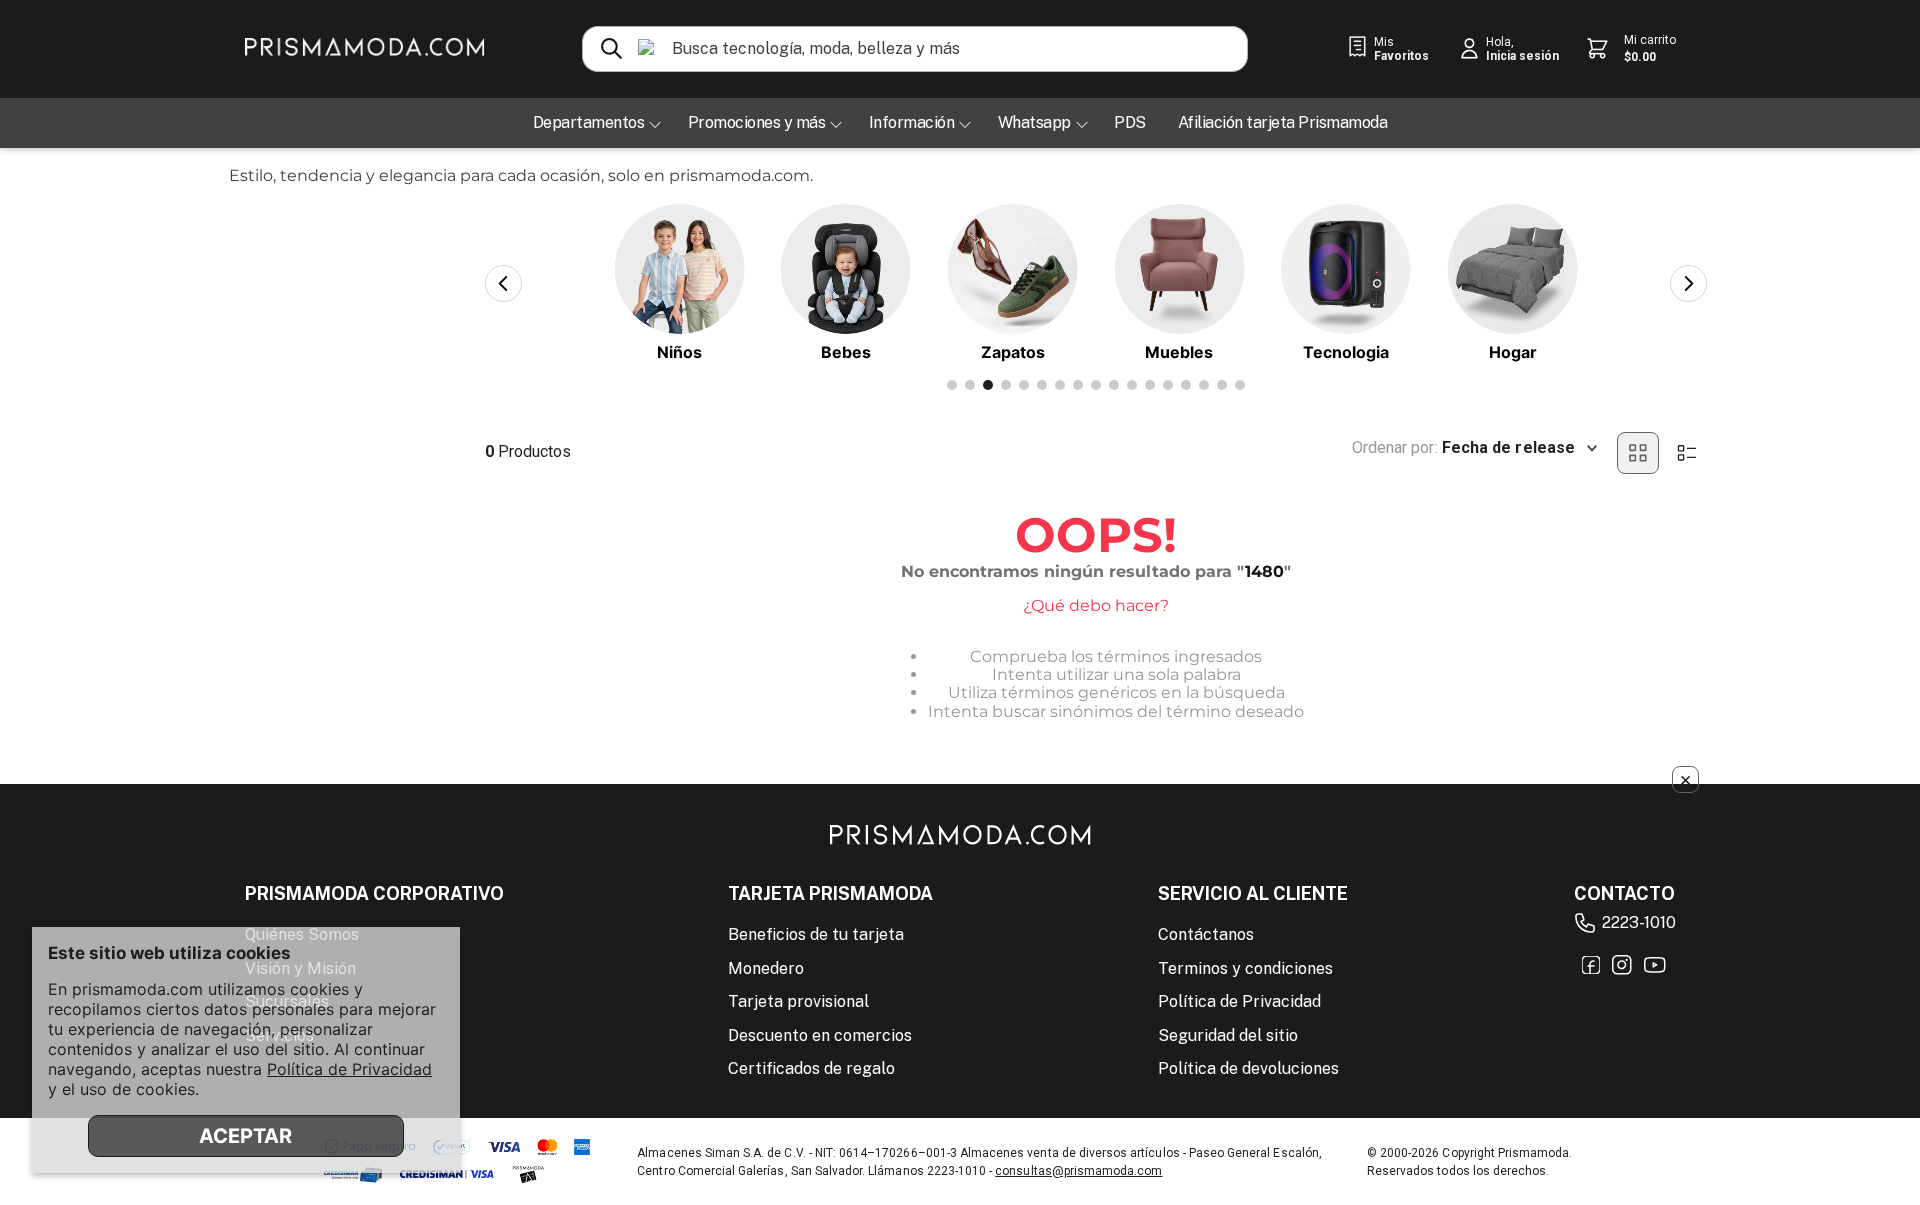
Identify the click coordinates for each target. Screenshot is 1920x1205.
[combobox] (915, 49)
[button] (952, 385)
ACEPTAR (245, 1136)
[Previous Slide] (503, 283)
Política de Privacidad (349, 1069)
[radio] (1638, 453)
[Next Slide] (1688, 283)
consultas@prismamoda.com (1078, 1171)
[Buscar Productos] (611, 49)
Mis (1401, 49)
